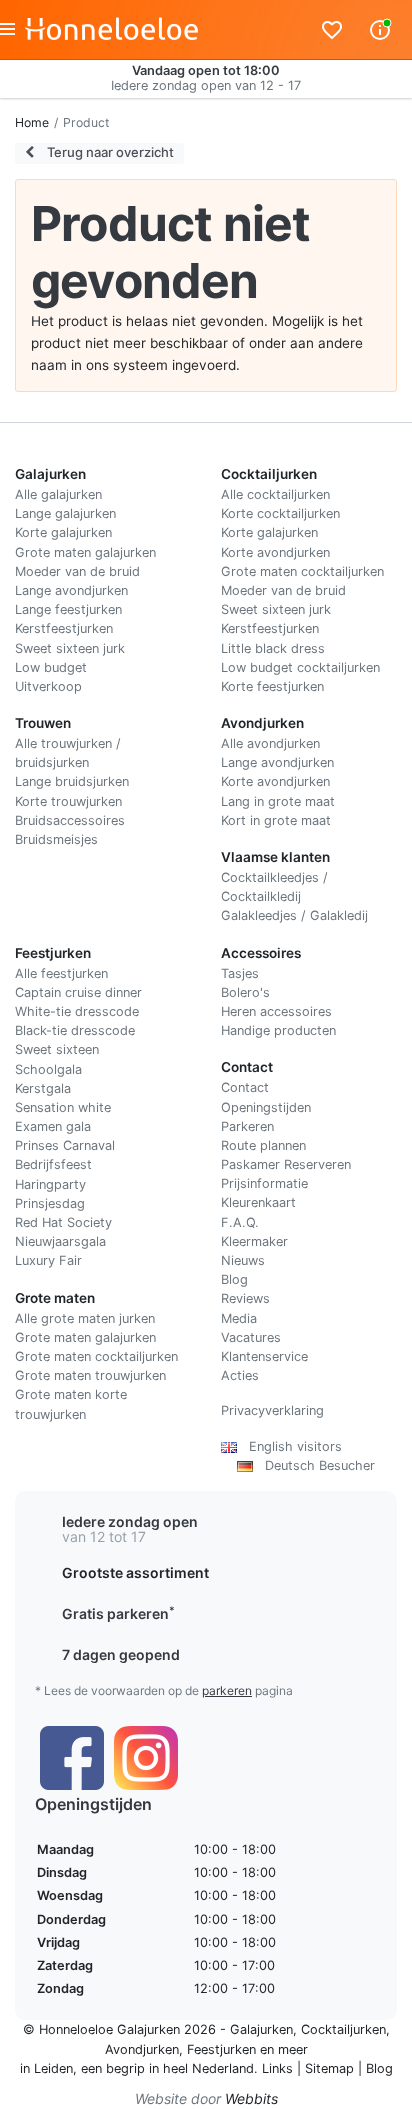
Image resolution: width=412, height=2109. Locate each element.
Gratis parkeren (118, 1613)
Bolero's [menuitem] (245, 992)
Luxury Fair (48, 1260)
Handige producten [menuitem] (278, 1030)
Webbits (251, 2098)
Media (239, 1318)
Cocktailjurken (343, 2029)
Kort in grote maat (276, 820)
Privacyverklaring (272, 1410)
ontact (249, 1087)
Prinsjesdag (50, 1203)
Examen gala (53, 1126)
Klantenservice (264, 1356)
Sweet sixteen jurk (70, 648)
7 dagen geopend (121, 1654)
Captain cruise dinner (78, 992)
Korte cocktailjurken (280, 513)
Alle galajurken (58, 494)
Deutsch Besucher (314, 1465)
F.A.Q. (240, 1222)
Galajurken (261, 2029)
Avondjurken (142, 2049)
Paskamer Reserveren (286, 1164)
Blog (234, 1279)
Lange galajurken (65, 513)
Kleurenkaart (258, 1202)
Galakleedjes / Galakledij (294, 915)
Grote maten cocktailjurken (302, 571)
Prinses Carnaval (65, 1145)
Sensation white (63, 1107)
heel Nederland (208, 2068)
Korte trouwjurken (68, 801)
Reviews (245, 1298)
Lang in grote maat (278, 801)
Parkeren (247, 1126)
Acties (240, 1375)
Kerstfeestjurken (64, 628)
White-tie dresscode (77, 1011)
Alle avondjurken (270, 743)
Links (277, 2068)
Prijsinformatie (264, 1183)
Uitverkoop (48, 686)
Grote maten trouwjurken (90, 1375)
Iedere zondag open (130, 1521)
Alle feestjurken (61, 973)
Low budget (51, 667)
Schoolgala (48, 1069)
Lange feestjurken (68, 609)
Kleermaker (254, 1241)
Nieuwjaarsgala (60, 1241)
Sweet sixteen (57, 1049)
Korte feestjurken (272, 686)
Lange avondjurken (71, 590)
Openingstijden (266, 1107)
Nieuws (243, 1260)
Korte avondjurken (275, 552)
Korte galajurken (63, 532)
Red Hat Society (63, 1222)
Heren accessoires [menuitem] (276, 1011)
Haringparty (50, 1184)
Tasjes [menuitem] (240, 973)
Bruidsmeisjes (56, 839)
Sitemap (329, 2068)
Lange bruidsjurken (72, 781)
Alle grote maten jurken (85, 1318)
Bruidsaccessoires (70, 820)
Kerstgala (43, 1088)
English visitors (289, 1446)
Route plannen (263, 1145)
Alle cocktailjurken (275, 494)
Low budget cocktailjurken (300, 667)
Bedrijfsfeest (53, 1164)
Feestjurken (221, 2049)
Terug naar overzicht (109, 152)
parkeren (227, 1690)
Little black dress (273, 648)
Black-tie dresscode (75, 1030)
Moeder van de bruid (77, 571)
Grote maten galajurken (85, 552)
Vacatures (251, 1337)
